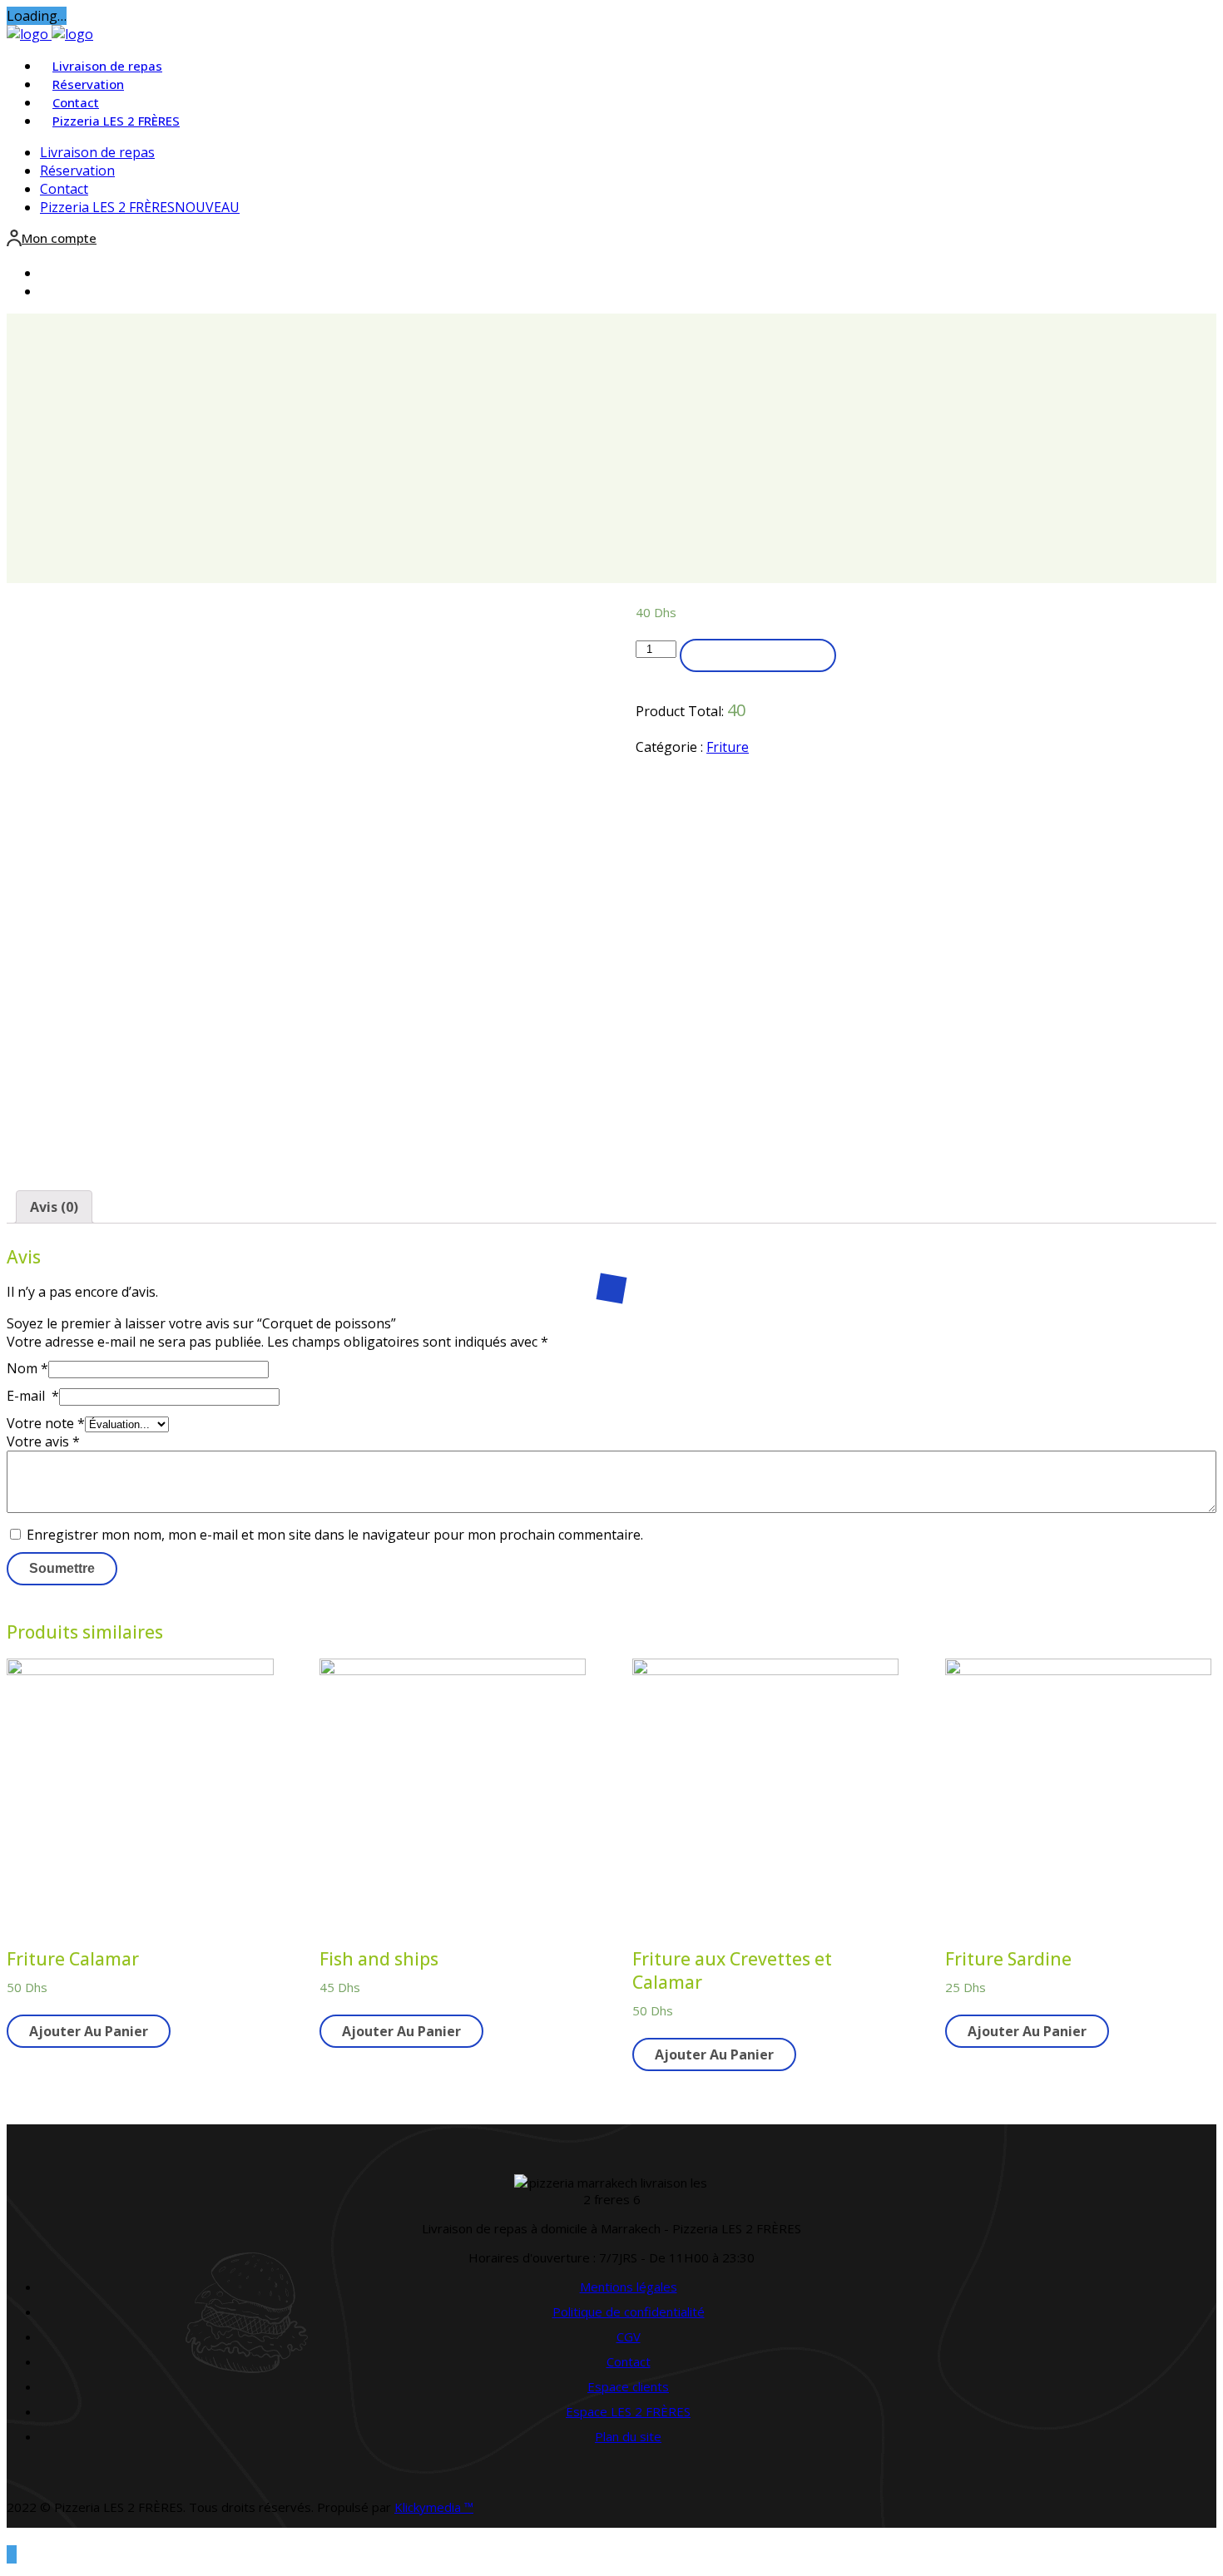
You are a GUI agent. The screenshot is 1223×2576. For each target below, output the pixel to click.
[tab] (54, 1207)
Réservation (88, 84)
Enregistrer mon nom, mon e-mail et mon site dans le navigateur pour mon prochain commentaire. (335, 1535)
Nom (27, 1368)
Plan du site (628, 2436)
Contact (76, 102)
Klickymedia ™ (434, 2507)
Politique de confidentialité (629, 2311)
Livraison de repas (107, 66)
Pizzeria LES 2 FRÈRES (116, 121)
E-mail (33, 1396)
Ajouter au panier (758, 655)
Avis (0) (54, 1207)
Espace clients (628, 2386)
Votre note (46, 1423)
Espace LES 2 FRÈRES (628, 2411)
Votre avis (43, 1441)
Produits (618, 492)
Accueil (618, 474)
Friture (728, 747)
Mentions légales (629, 2287)
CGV (629, 2336)
